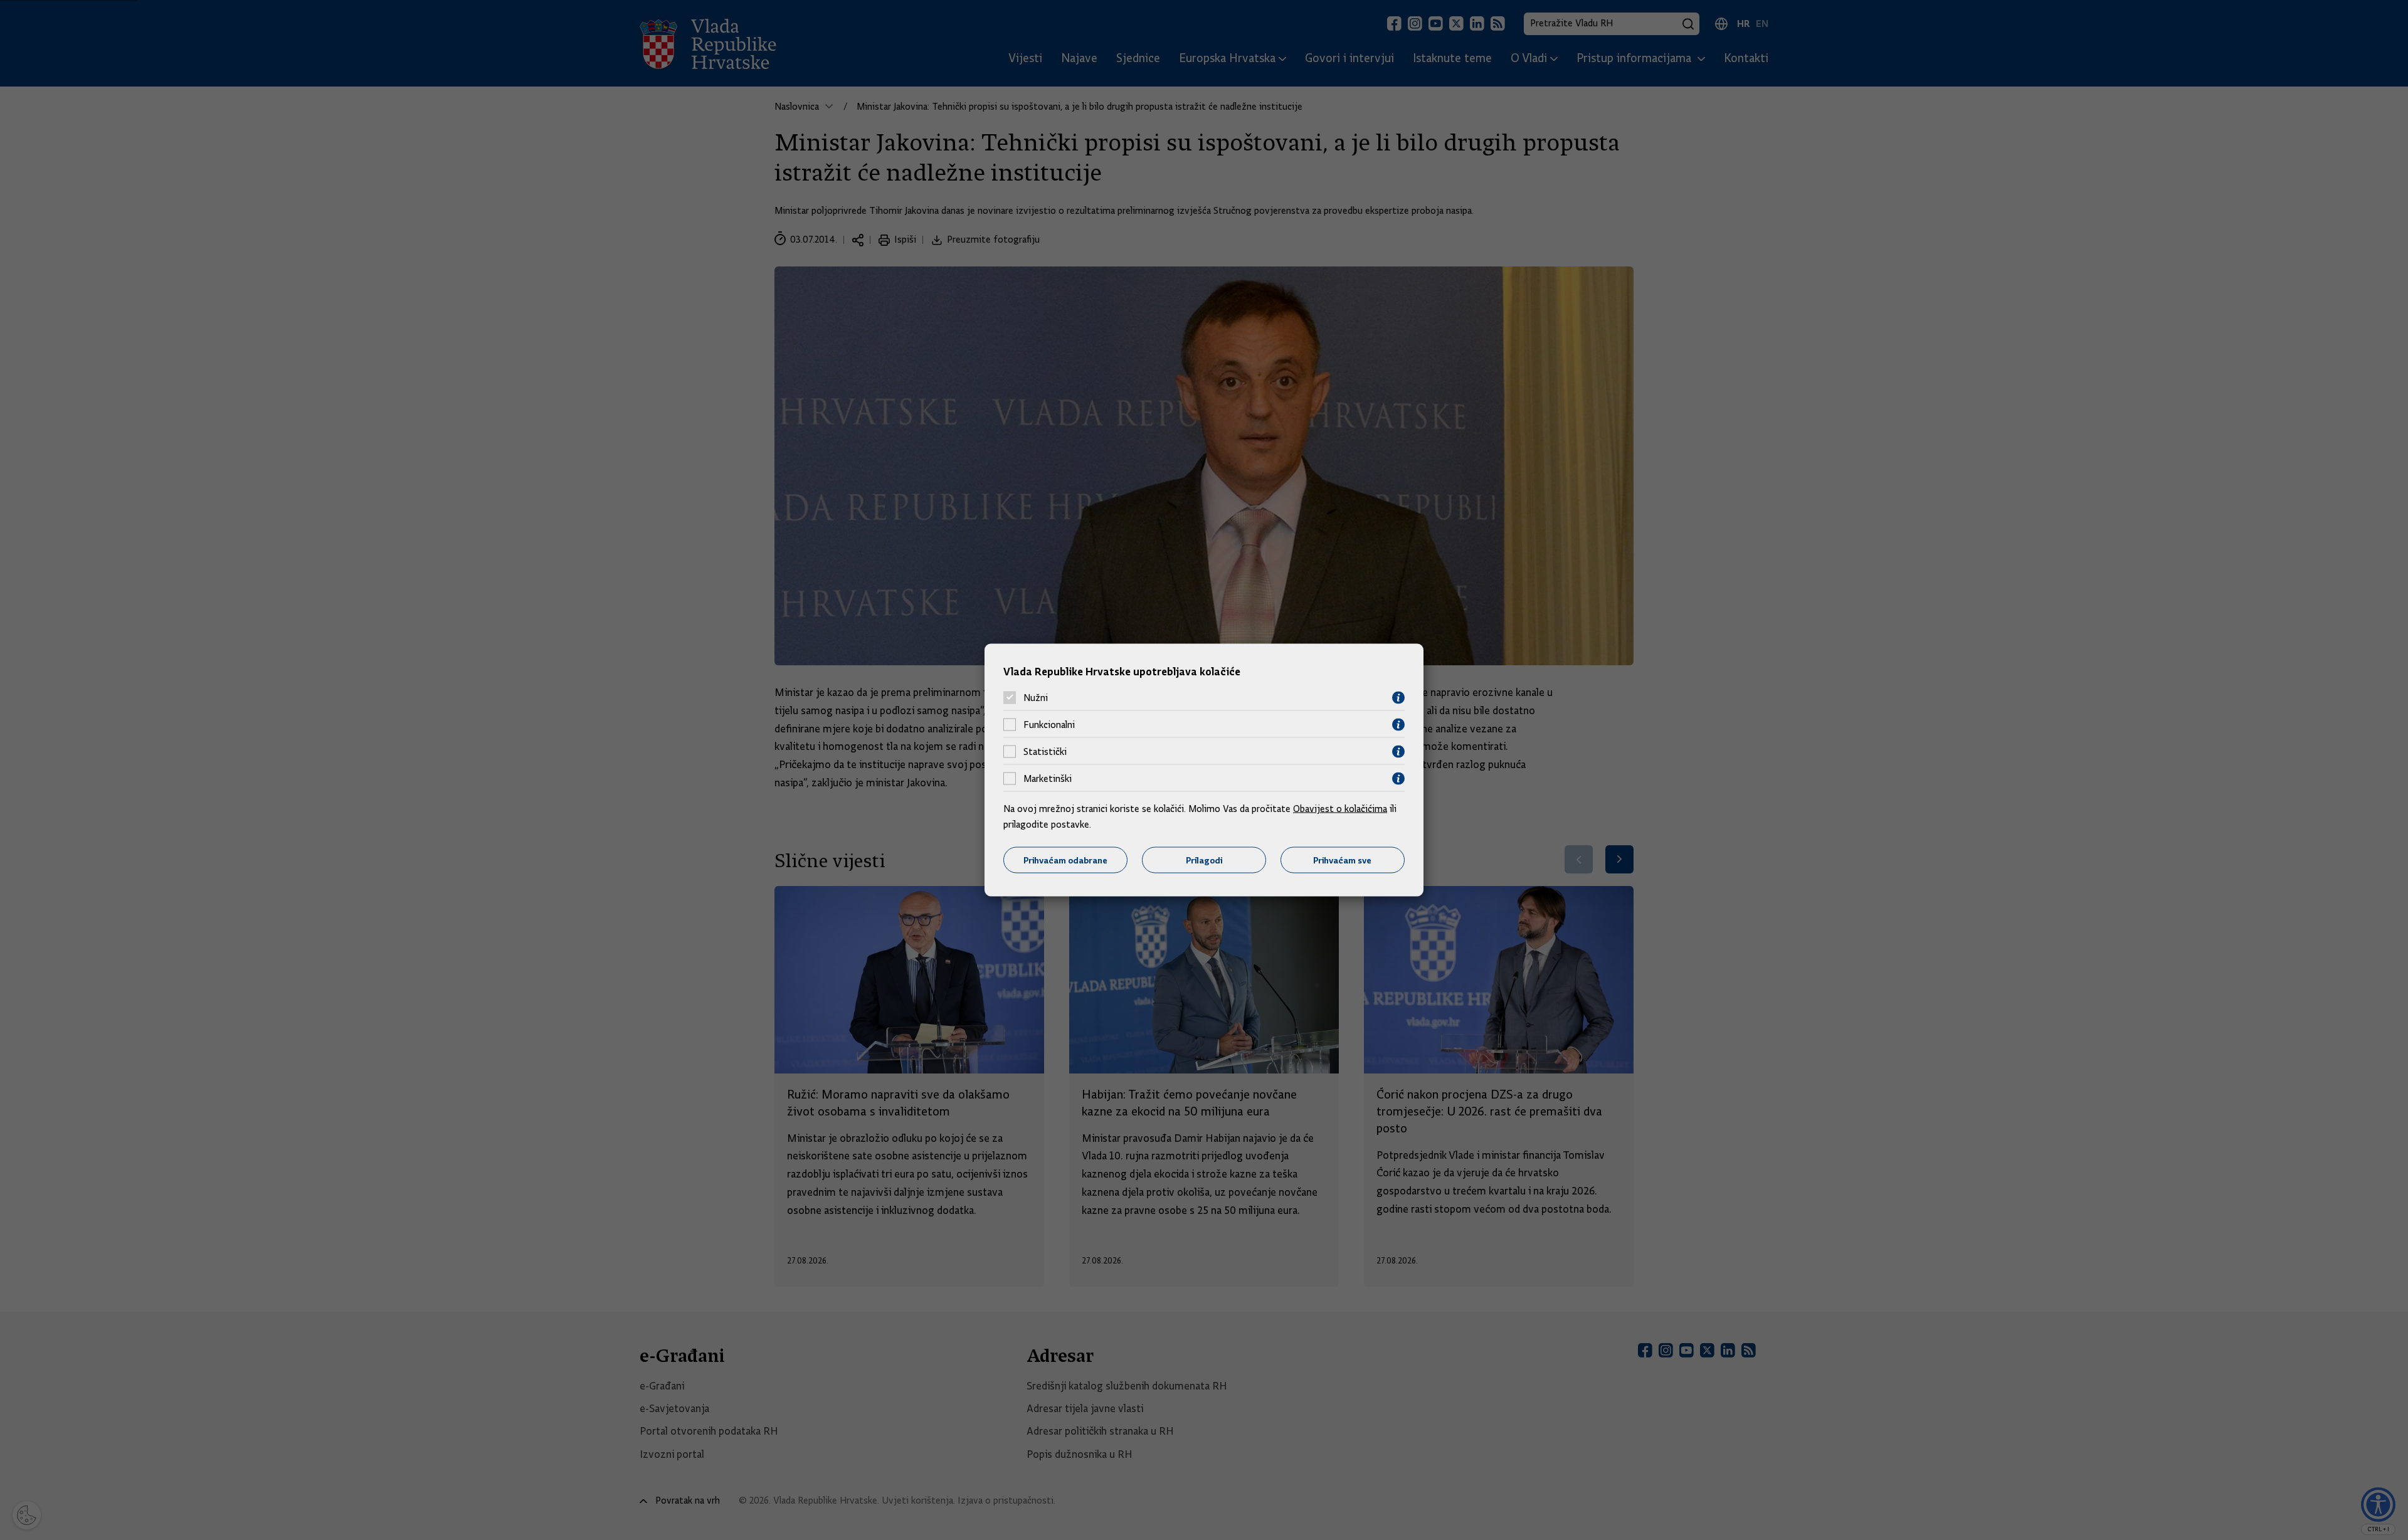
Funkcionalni (1049, 725)
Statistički (1045, 752)
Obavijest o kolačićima (1340, 808)
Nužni (1036, 698)
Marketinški (1048, 779)
